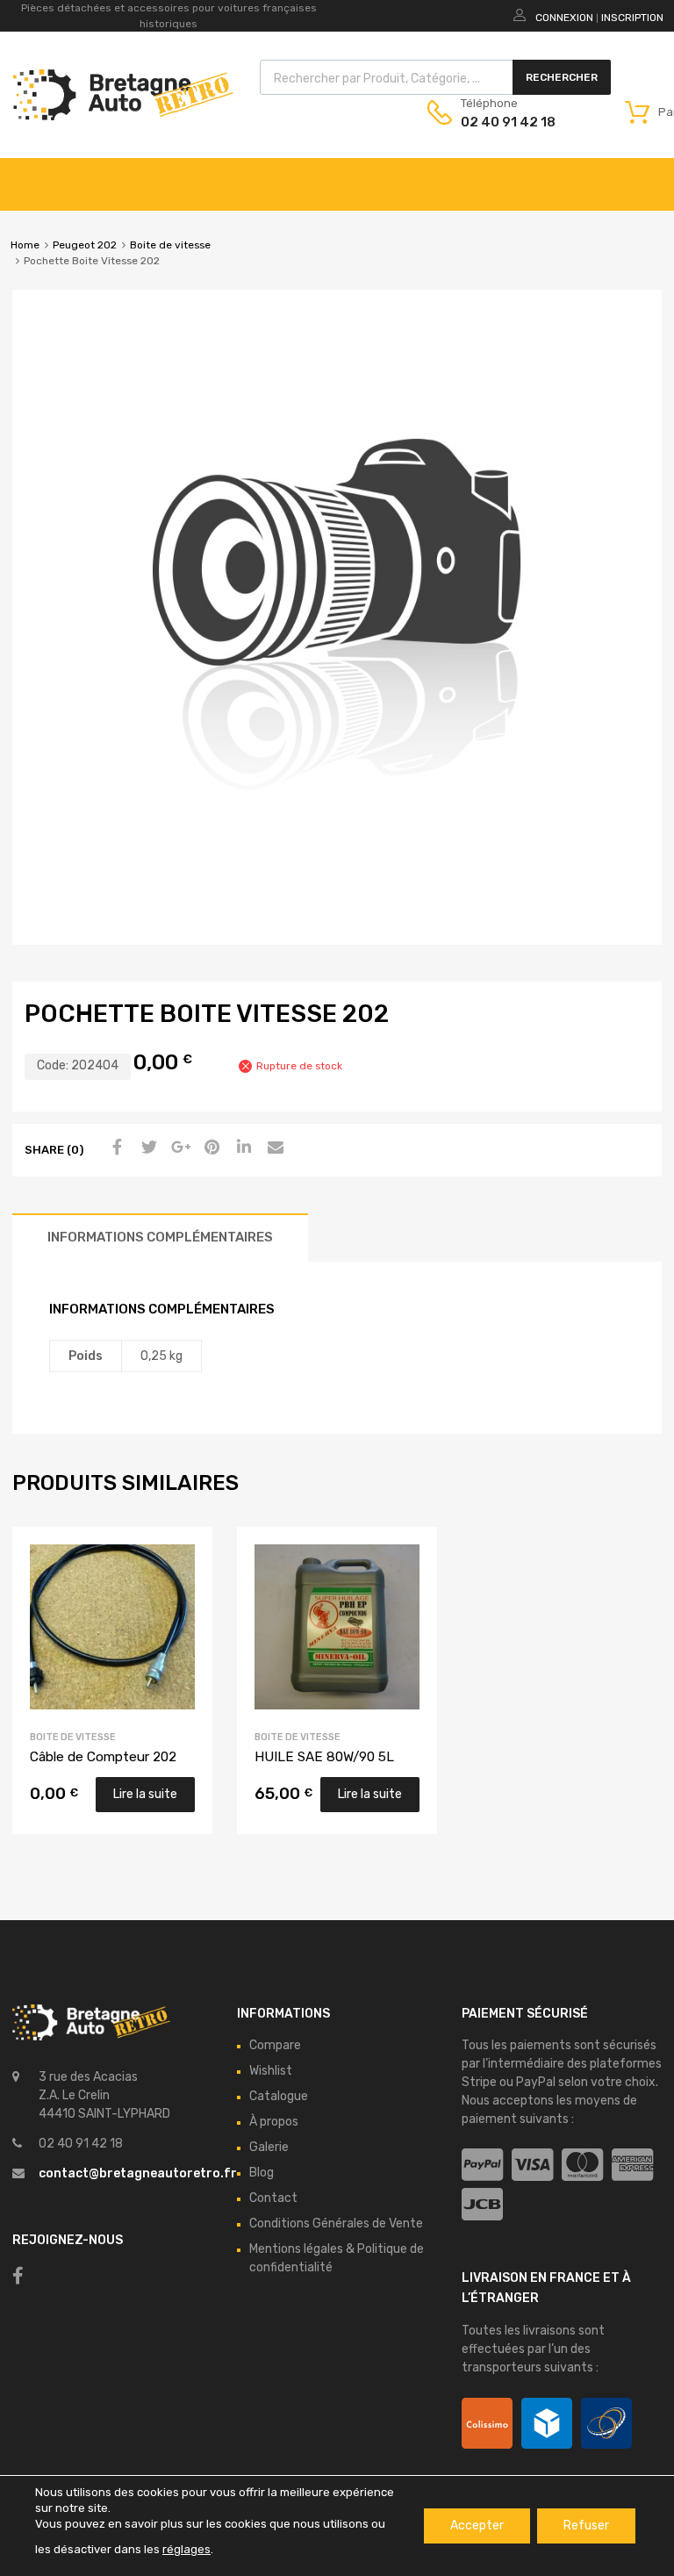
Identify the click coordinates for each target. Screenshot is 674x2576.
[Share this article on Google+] (178, 1148)
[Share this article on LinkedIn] (241, 1148)
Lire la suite (145, 1794)
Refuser (586, 2526)
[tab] (160, 1238)
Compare (275, 2045)
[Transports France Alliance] (606, 2423)
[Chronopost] (547, 2423)
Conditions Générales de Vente (336, 2223)
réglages (186, 2549)
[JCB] (482, 2205)
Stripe (479, 2082)
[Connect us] (18, 2276)
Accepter (477, 2526)
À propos (274, 2122)
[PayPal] (482, 2166)
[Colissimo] (487, 2423)
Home (25, 245)
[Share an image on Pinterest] (210, 1148)
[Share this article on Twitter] (147, 1148)
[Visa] (532, 2166)
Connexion (564, 18)
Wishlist (271, 2071)
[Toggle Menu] (651, 176)
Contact (273, 2198)
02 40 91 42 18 (504, 122)
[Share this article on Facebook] (115, 1148)
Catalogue (279, 2096)
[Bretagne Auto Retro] (123, 116)
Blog (262, 2173)
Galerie (269, 2147)
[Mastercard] (582, 2166)
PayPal (536, 2082)
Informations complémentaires (160, 1237)
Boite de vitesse (170, 245)
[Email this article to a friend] (273, 1148)
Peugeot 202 (85, 245)
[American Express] (632, 2166)
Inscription (632, 18)
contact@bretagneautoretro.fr (138, 2173)
